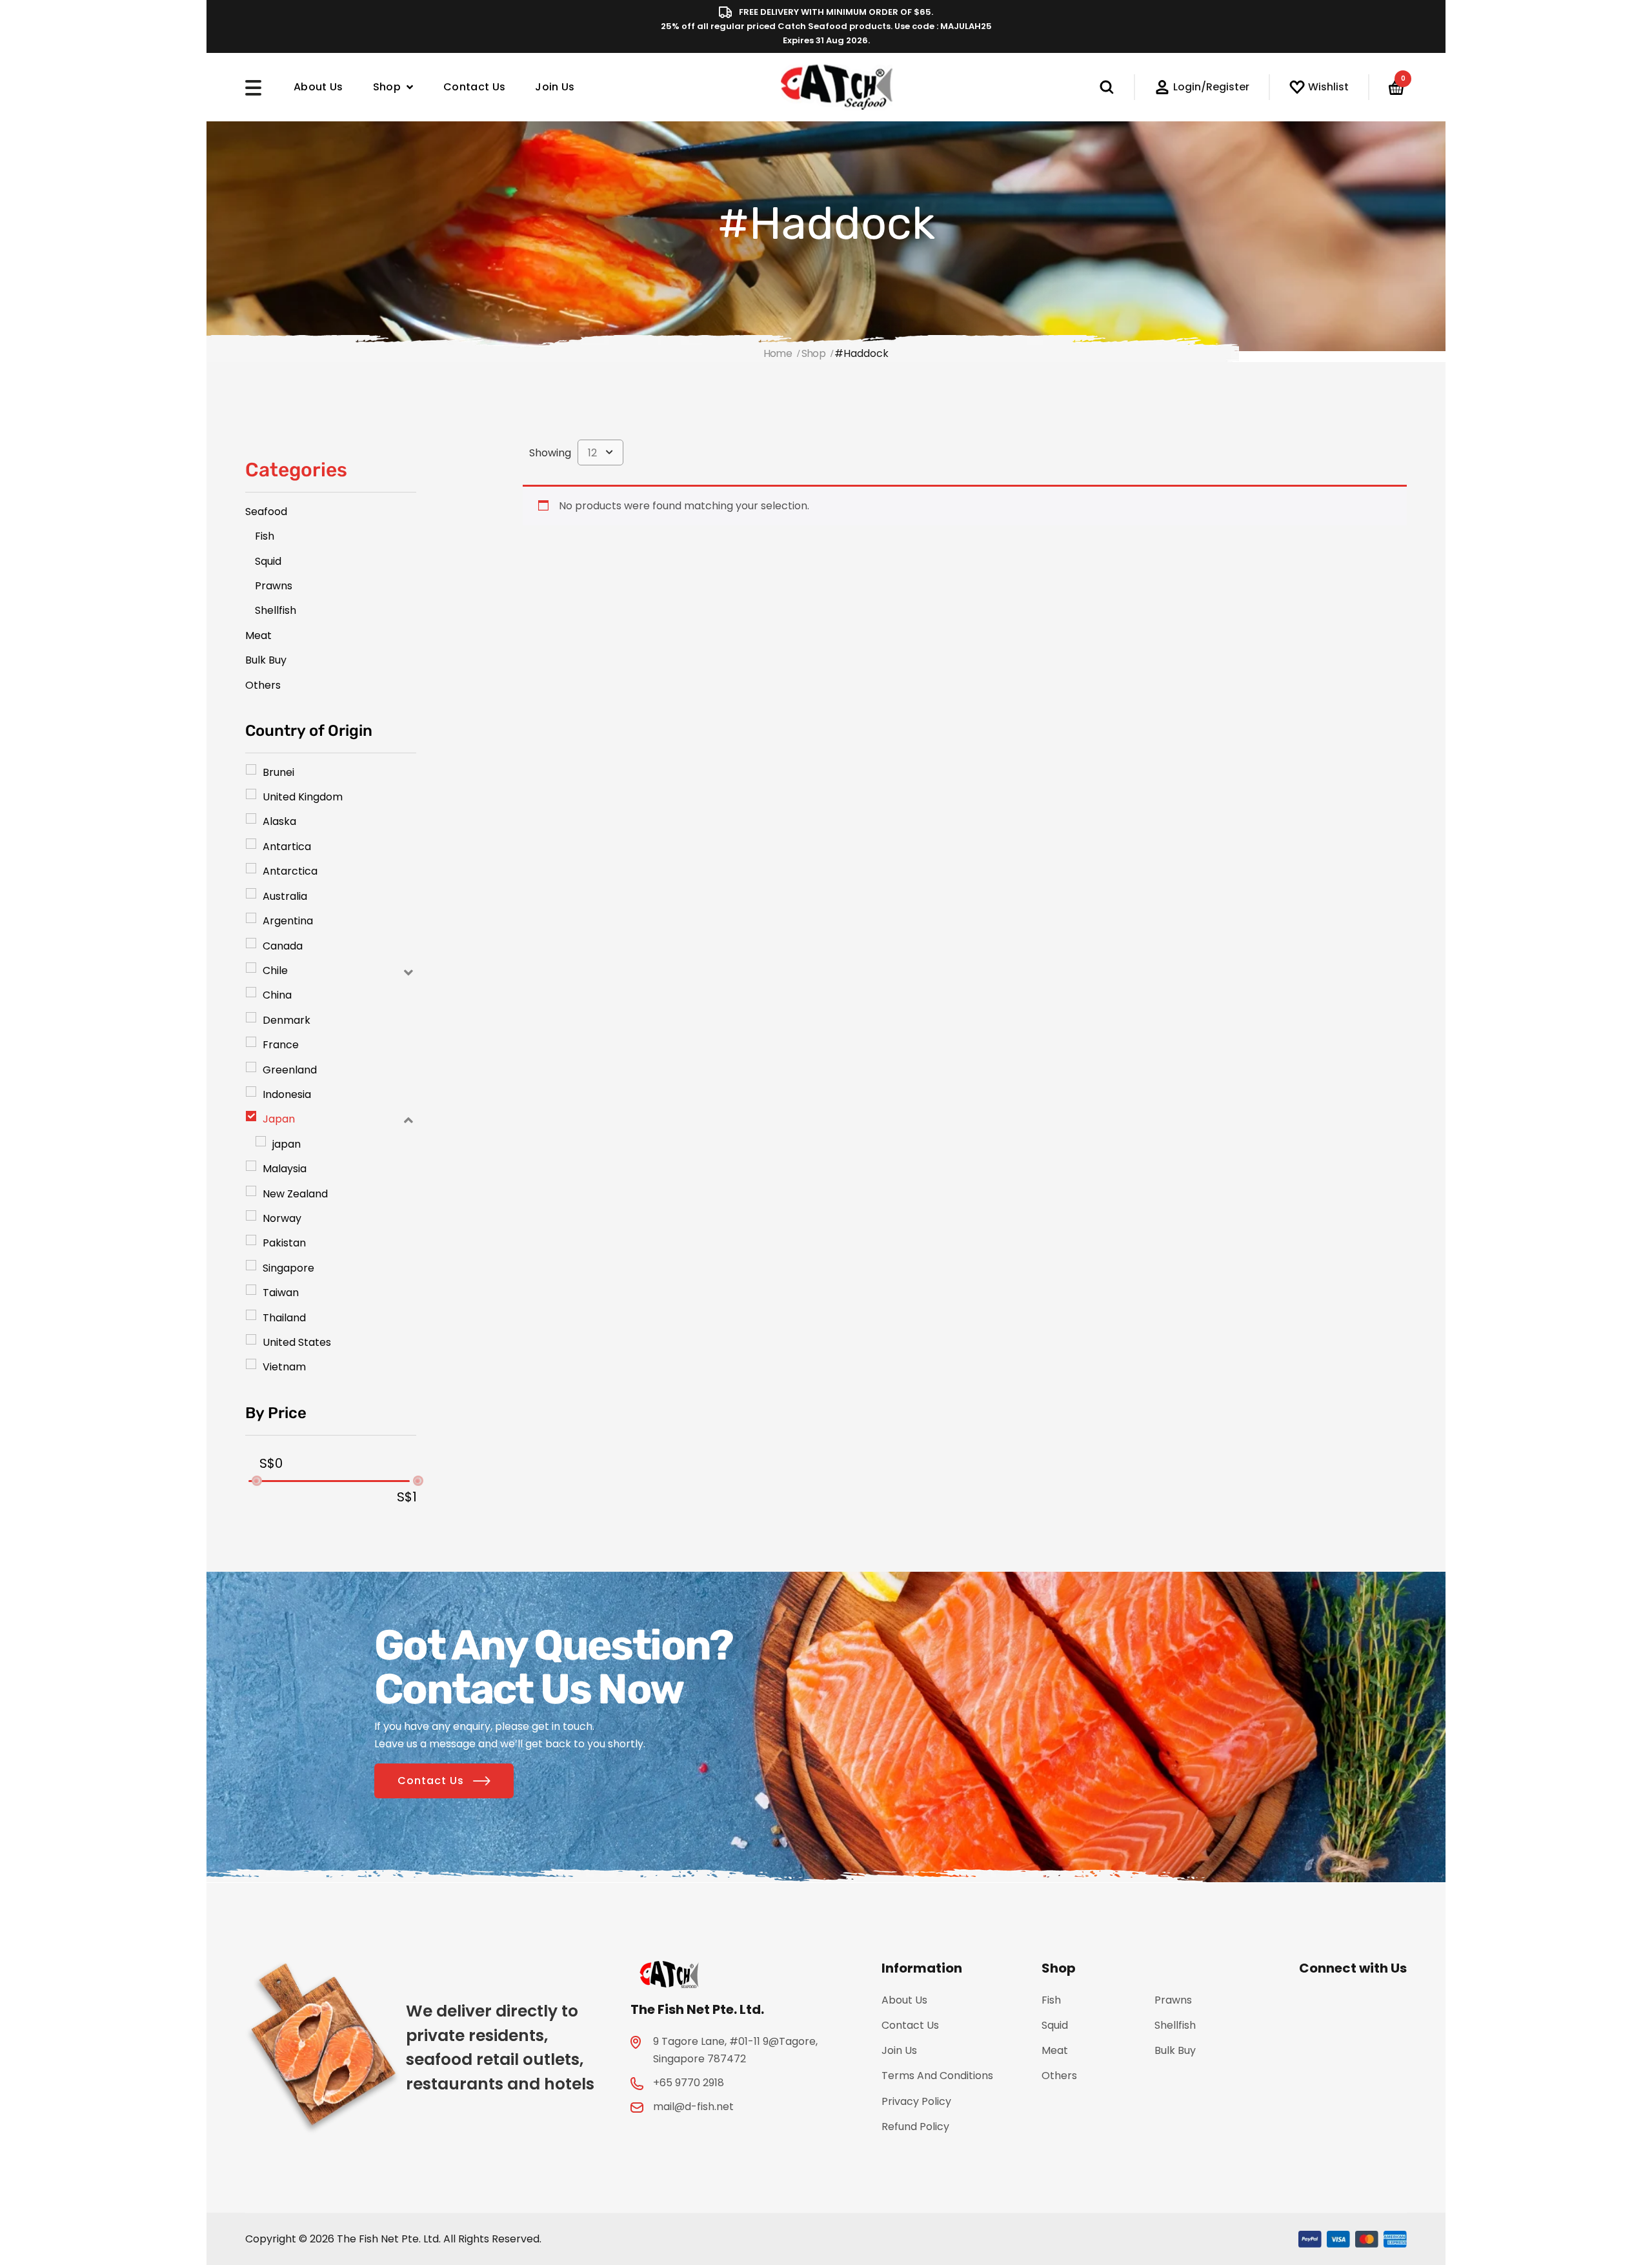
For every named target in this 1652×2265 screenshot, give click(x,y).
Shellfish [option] (276, 610)
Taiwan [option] (281, 1293)
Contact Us (474, 87)
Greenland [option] (290, 1070)
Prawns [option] (274, 586)
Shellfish (1175, 2025)
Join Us (555, 87)
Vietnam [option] (284, 1367)
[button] (331, 970)
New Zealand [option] (295, 1194)
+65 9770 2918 (689, 2083)
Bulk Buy (1175, 2050)
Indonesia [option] (287, 1094)
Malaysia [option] (285, 1169)
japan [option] (287, 1144)
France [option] (281, 1045)
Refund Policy (915, 2127)
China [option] (277, 995)
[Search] (1117, 87)
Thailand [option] (284, 1318)
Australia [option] (285, 896)
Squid (1055, 2025)
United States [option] (297, 1342)
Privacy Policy (916, 2101)
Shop (387, 87)
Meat (1055, 2050)
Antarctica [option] (290, 871)
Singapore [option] (288, 1268)
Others (1059, 2076)
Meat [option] (258, 635)
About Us (318, 87)
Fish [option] (265, 536)
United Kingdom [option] (303, 797)
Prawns (1173, 2000)
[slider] (256, 1481)
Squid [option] (268, 561)
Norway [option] (282, 1218)
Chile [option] (275, 970)
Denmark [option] (287, 1020)
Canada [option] (283, 946)
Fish (1051, 2000)
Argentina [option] (288, 921)
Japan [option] (279, 1119)
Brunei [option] (278, 772)
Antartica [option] (287, 847)
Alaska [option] (279, 821)
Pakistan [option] (284, 1243)
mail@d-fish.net (693, 2107)
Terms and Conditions (937, 2076)
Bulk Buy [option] (266, 660)
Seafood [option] (266, 512)
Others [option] (263, 685)
